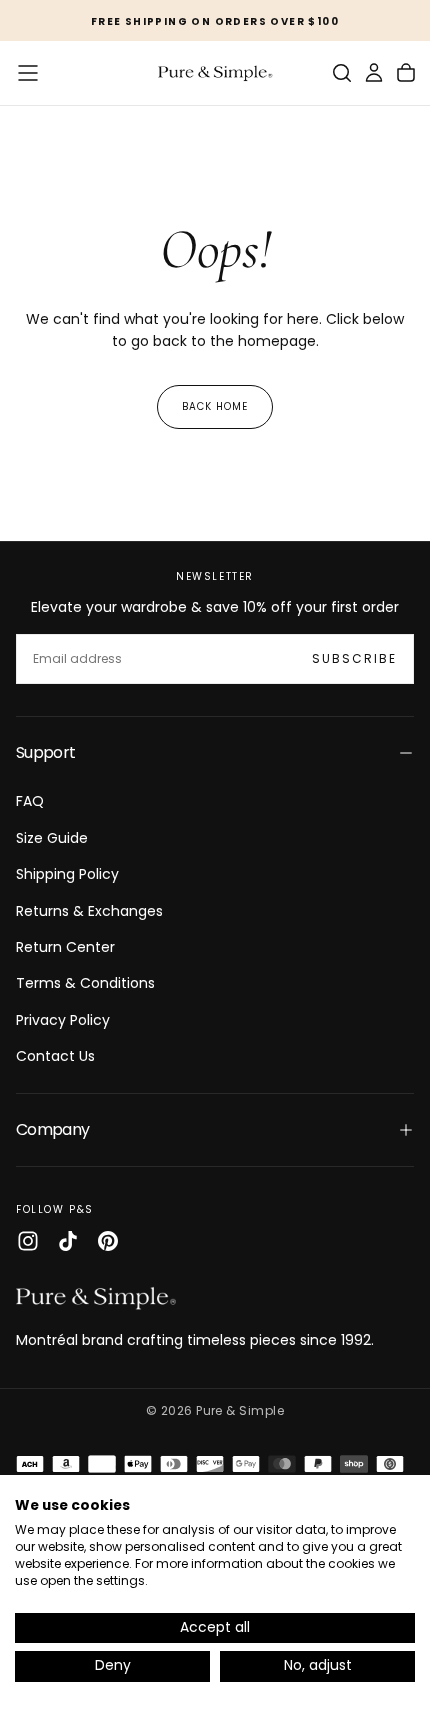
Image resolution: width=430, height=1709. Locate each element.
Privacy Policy (63, 1020)
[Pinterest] (108, 1241)
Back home (215, 406)
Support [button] (46, 752)
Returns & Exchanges (89, 911)
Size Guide (52, 838)
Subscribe (354, 658)
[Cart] (406, 73)
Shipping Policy (67, 874)
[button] (28, 73)
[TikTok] (68, 1241)
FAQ (30, 801)
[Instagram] (28, 1241)
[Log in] (374, 73)
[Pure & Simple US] (96, 1298)
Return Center (65, 947)
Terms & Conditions (85, 983)
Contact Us (55, 1056)
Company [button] (53, 1129)
